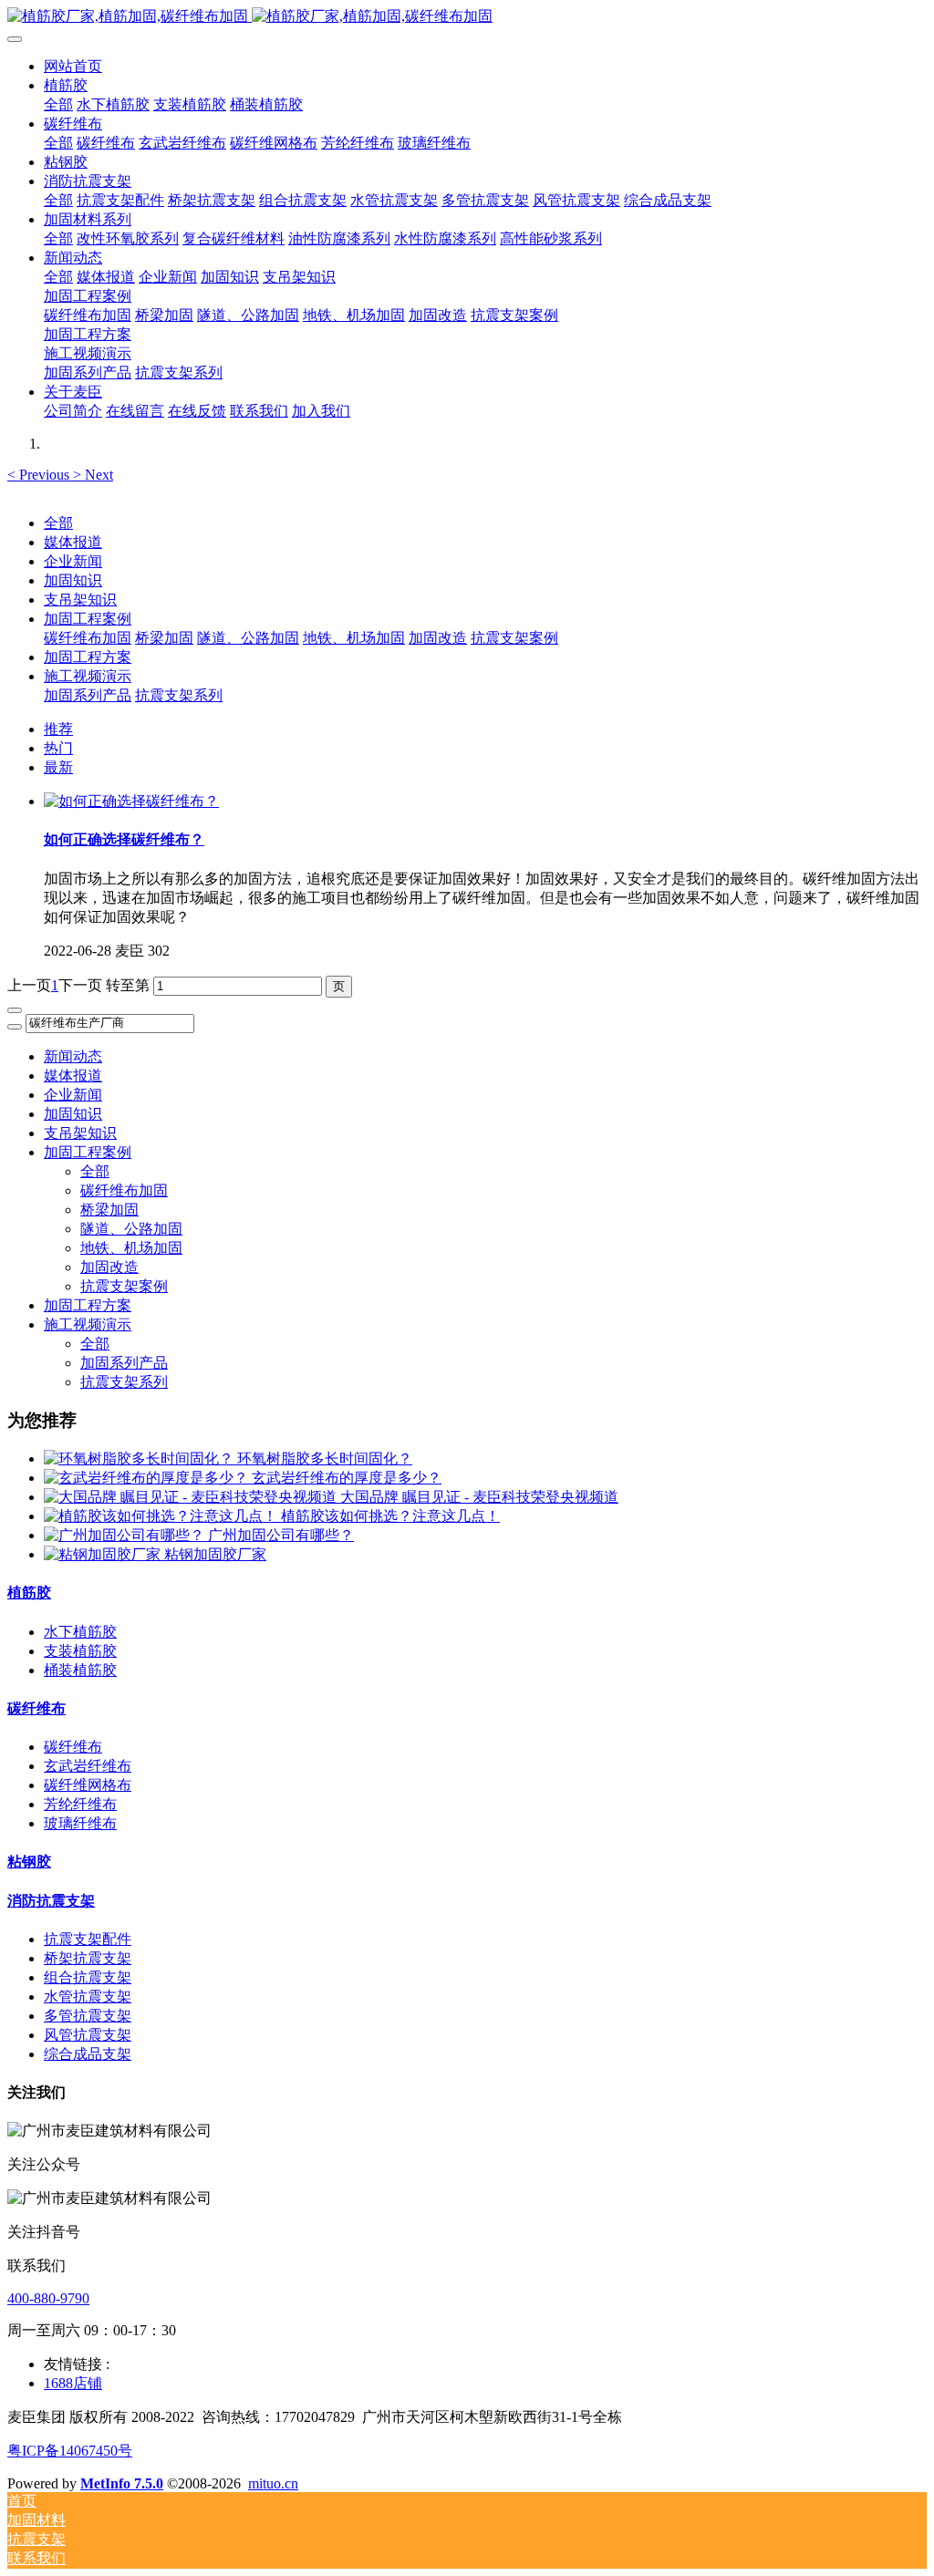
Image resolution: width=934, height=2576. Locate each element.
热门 (58, 748)
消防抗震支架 (51, 1901)
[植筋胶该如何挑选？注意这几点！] (162, 1516)
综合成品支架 (88, 2054)
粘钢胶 (29, 1862)
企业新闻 (73, 561)
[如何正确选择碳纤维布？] (131, 801)
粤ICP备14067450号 (70, 2451)
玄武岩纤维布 (88, 1766)
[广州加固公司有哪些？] (126, 1535)
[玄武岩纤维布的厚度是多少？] (148, 1478)
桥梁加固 (164, 638)
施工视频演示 (88, 676)
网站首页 (73, 66)
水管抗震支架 (88, 1997)
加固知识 (73, 580)
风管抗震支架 (88, 2035)
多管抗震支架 (88, 2016)
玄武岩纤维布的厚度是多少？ (347, 1478)
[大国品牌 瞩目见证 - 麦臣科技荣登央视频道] (192, 1497)
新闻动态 (73, 1056)
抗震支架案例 (514, 638)
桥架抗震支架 (88, 1958)
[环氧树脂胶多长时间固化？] (140, 1459)
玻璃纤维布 (80, 1823)
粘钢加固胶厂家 (215, 1554)
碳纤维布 (36, 1708)
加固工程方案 (88, 657)
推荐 (58, 729)
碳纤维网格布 (88, 1785)
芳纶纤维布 (80, 1804)
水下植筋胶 (80, 1632)
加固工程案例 (88, 619)
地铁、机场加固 (354, 638)
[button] (40, 475)
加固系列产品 (88, 695)
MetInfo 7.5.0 (122, 2483)
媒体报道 (73, 542)
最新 (58, 767)
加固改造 (438, 638)
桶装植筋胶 (80, 1670)
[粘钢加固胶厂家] (104, 1554)
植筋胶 (29, 1593)
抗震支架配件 (88, 1939)
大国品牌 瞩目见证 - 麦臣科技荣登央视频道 (479, 1497)
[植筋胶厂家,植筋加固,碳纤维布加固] (467, 17)
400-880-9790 (48, 2298)
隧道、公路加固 (248, 638)
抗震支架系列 (179, 695)
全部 (58, 104)
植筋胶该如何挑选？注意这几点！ (390, 1516)
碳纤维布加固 (88, 638)
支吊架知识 (80, 600)
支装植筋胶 (80, 1651)
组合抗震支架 (88, 1977)
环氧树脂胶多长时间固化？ (325, 1459)
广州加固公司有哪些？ (281, 1535)
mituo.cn (273, 2483)
